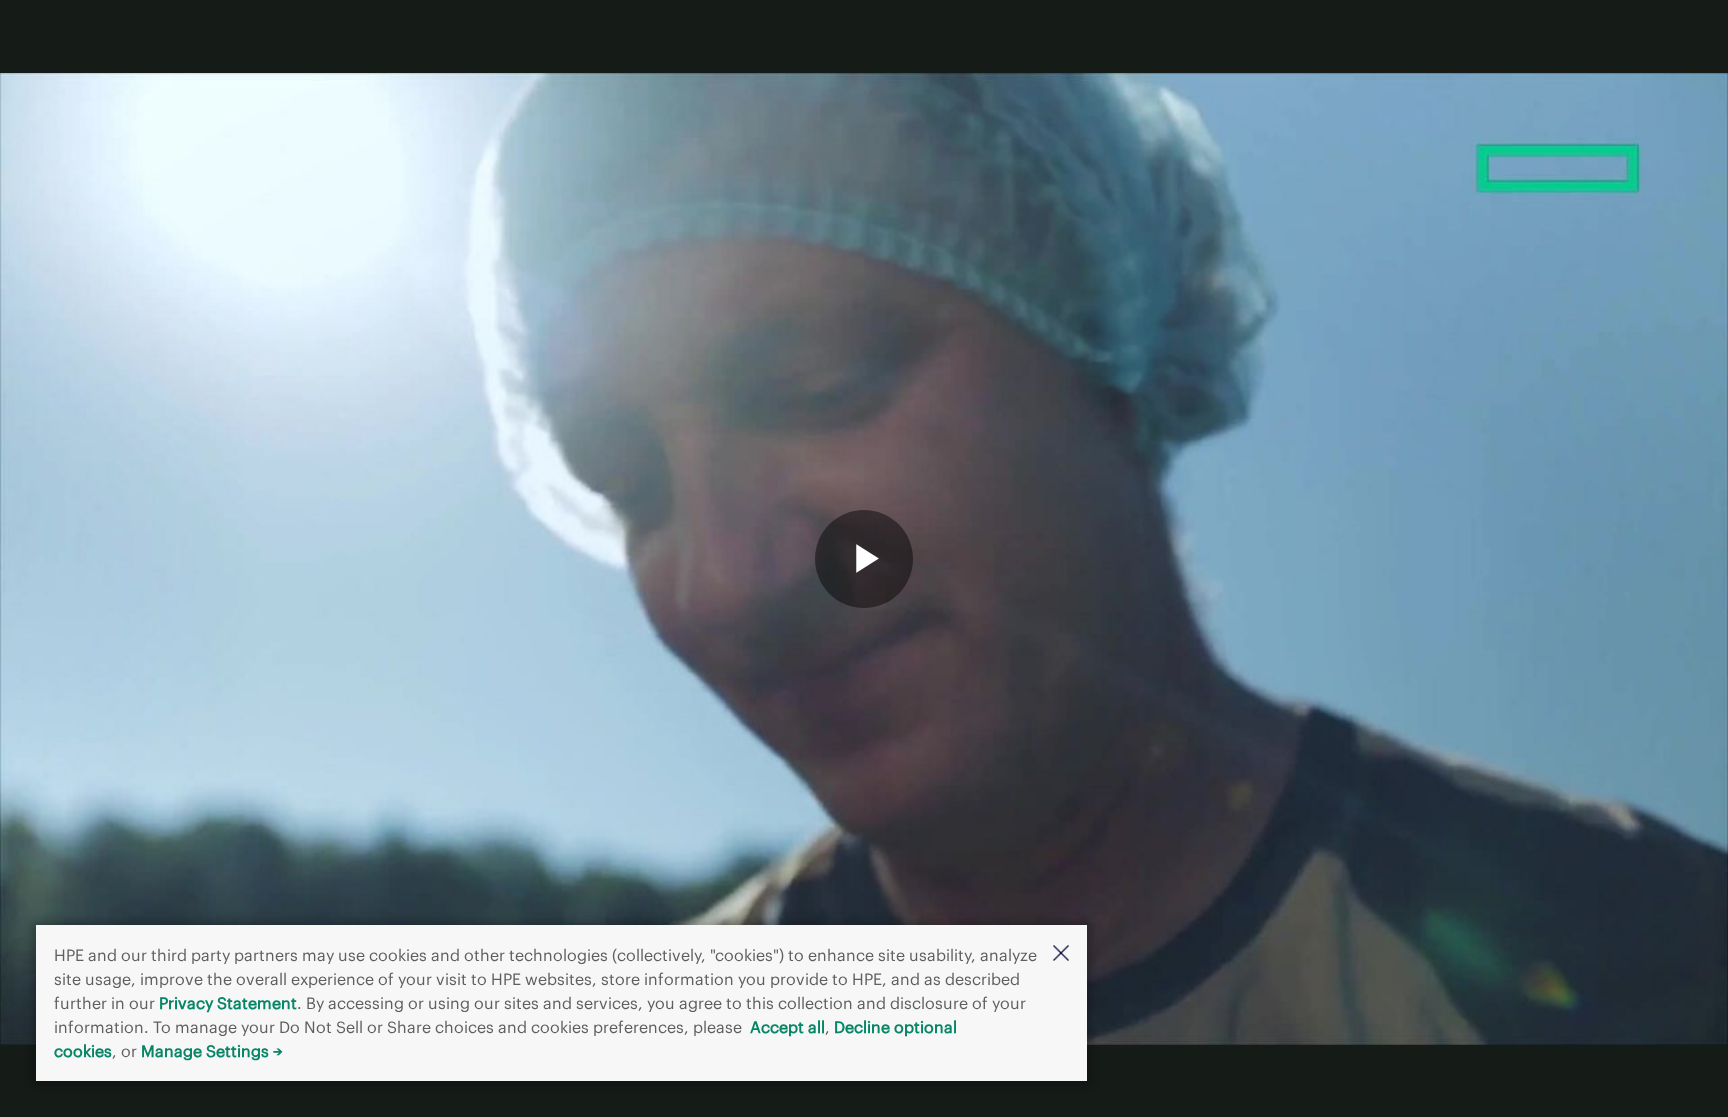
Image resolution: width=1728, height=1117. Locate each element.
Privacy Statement (228, 1003)
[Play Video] (864, 559)
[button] (1061, 954)
